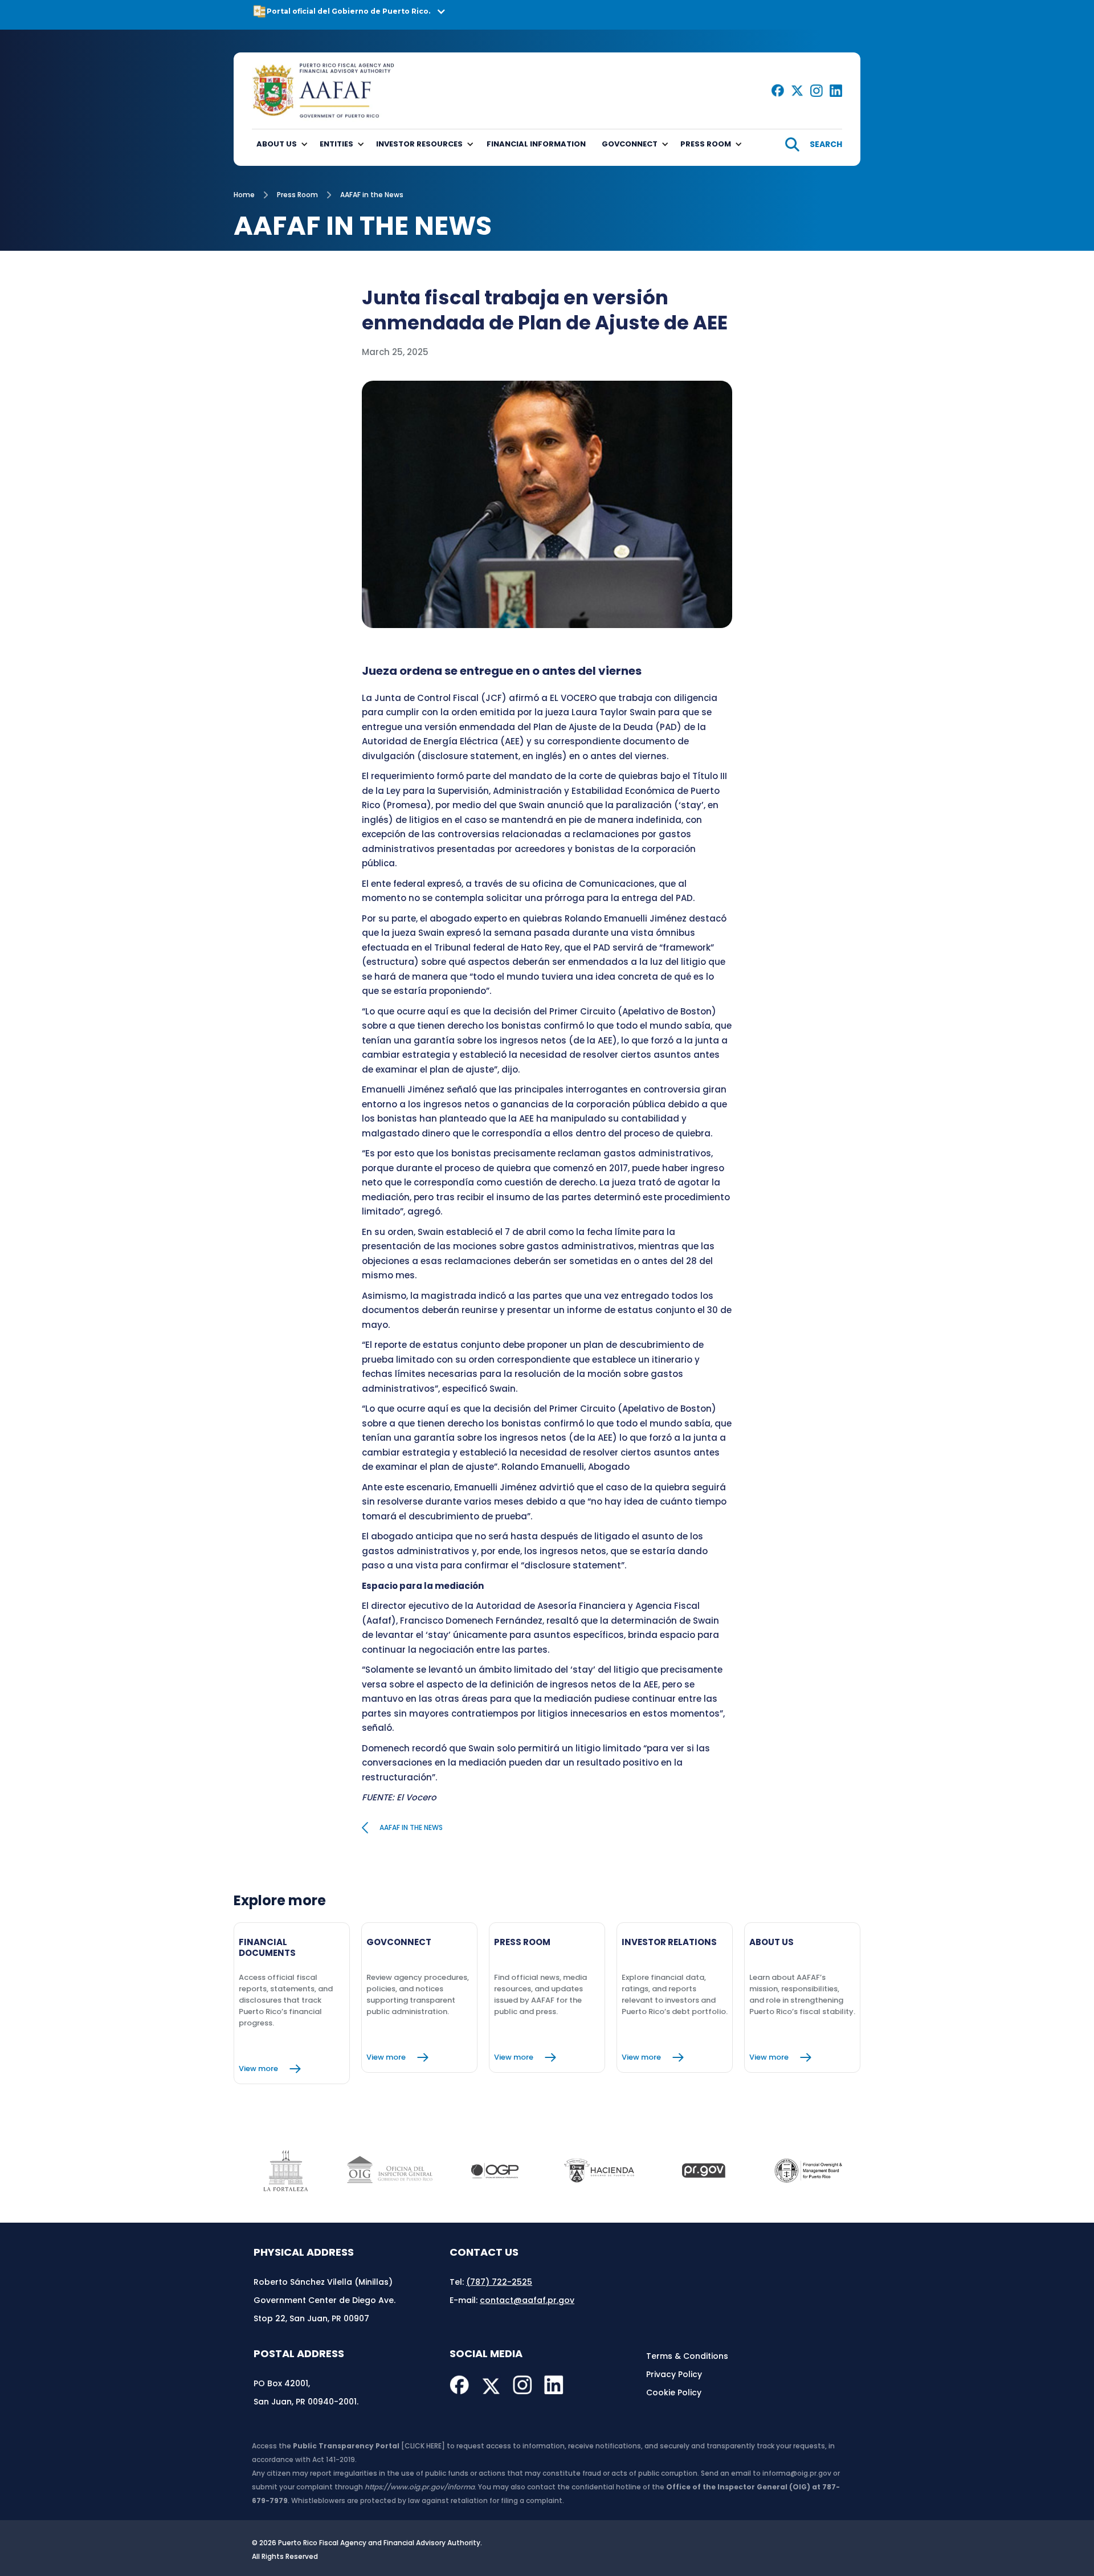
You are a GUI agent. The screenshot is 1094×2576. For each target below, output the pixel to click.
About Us (277, 144)
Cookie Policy (674, 2392)
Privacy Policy (674, 2374)
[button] (547, 15)
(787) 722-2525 (499, 2282)
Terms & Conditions (687, 2356)
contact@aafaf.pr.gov (527, 2300)
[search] (814, 144)
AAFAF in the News (372, 195)
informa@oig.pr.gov (797, 2473)
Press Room (297, 195)
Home (244, 195)
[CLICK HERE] (423, 2446)
